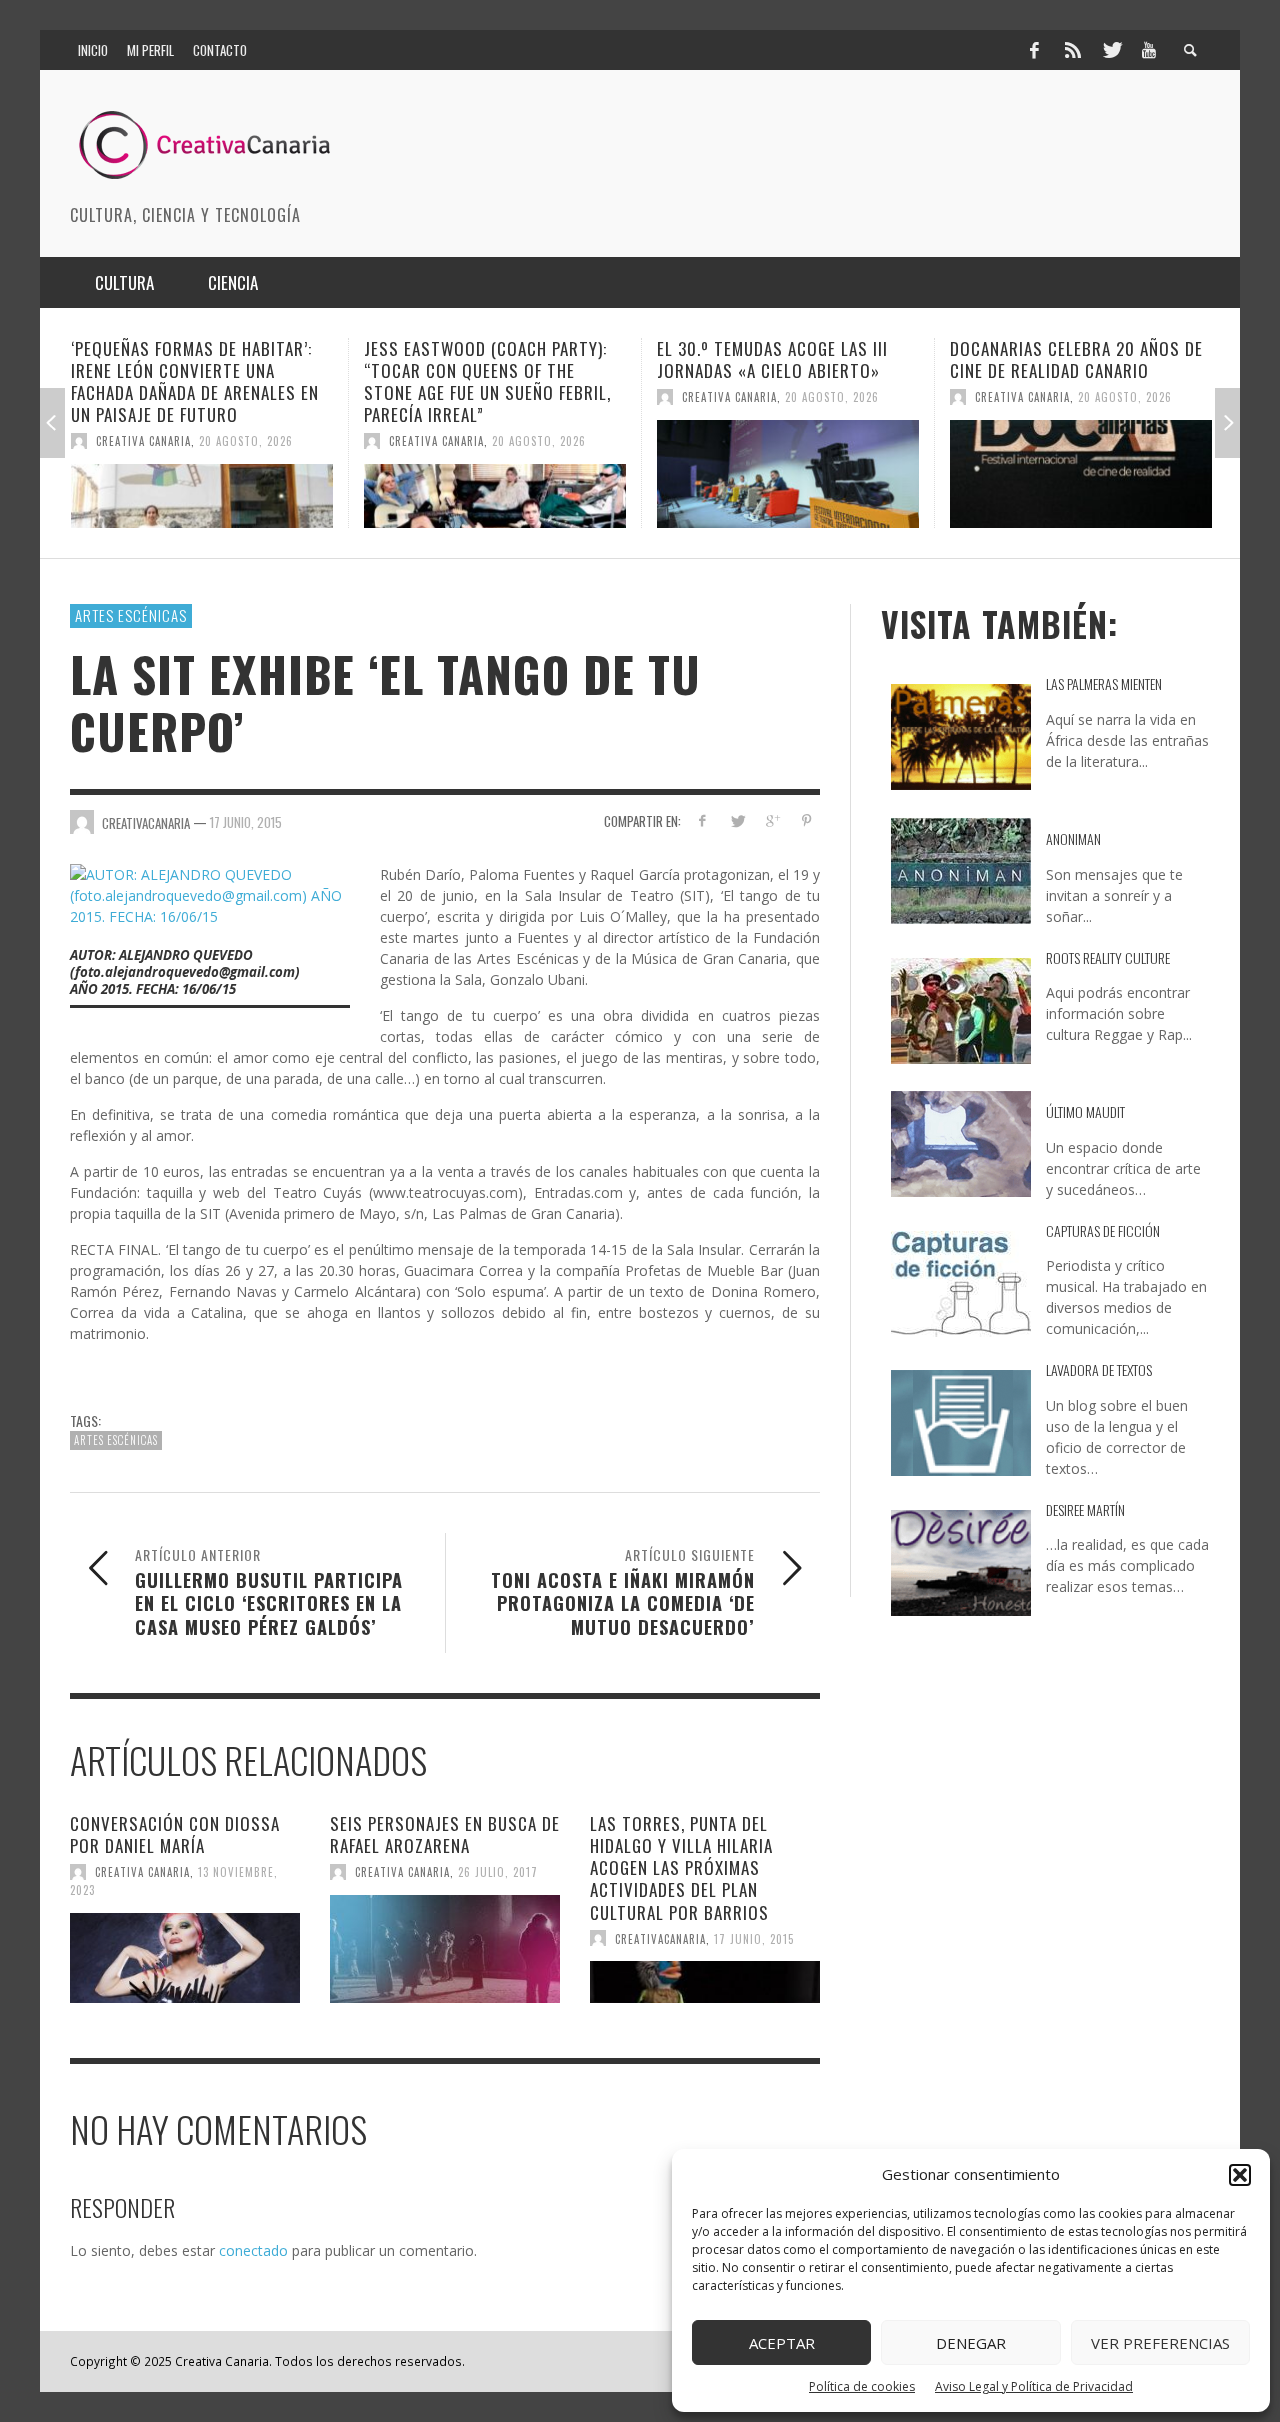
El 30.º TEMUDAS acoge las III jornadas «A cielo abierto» (626, 359)
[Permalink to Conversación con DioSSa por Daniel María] (185, 1958)
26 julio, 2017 (498, 1872)
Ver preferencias (1160, 2343)
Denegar (971, 2343)
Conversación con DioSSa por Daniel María (175, 1834)
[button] (1240, 2175)
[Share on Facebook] (702, 820)
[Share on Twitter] (737, 820)
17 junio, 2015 (246, 822)
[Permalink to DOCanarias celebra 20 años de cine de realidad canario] (935, 474)
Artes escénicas (131, 615)
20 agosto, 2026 (100, 441)
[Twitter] (1111, 50)
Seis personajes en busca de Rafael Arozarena (445, 1834)
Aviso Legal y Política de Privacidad (1034, 2386)
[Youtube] (1149, 50)
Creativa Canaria (290, 441)
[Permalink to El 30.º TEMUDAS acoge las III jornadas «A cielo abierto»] (642, 474)
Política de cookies (862, 2386)
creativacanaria (660, 1938)
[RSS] (1073, 50)
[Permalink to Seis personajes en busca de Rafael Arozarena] (445, 1949)
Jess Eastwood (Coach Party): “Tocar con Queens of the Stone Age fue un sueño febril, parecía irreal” (341, 381)
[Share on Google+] (771, 820)
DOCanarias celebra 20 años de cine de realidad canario (930, 359)
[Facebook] (1034, 50)
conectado (253, 2250)
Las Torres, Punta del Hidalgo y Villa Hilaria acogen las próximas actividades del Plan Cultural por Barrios (681, 1867)
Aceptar (782, 2343)
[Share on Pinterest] (806, 820)
